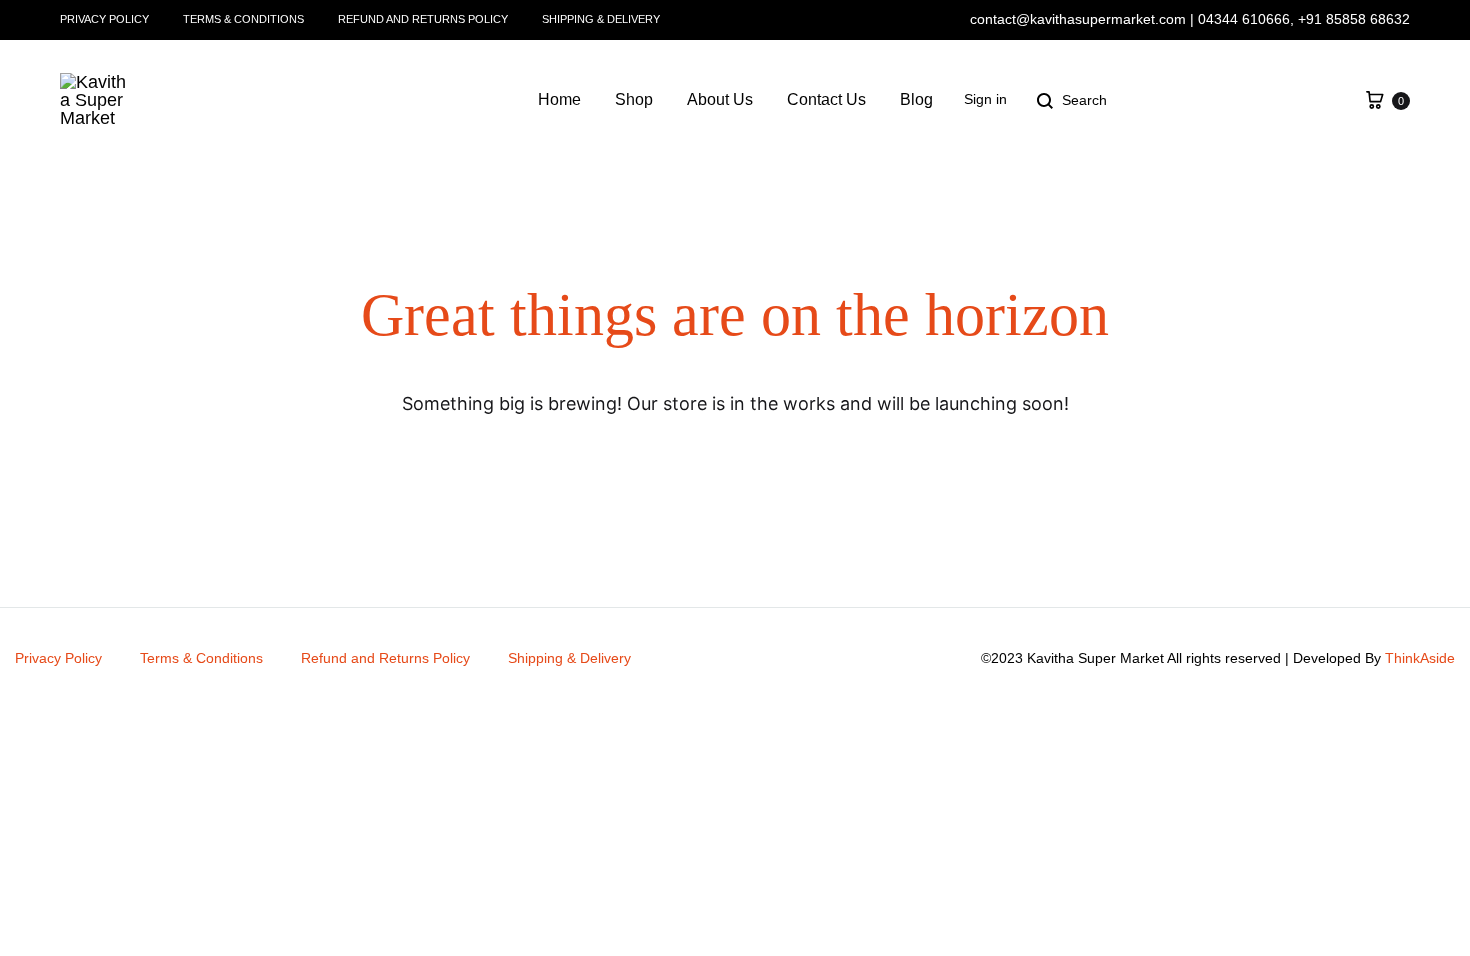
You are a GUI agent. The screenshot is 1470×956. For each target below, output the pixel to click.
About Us (720, 99)
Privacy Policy (104, 19)
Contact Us (826, 99)
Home (559, 99)
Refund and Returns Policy (423, 19)
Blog (916, 99)
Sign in (985, 99)
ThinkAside (1420, 658)
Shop (634, 99)
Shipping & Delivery (601, 19)
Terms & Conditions (243, 19)
